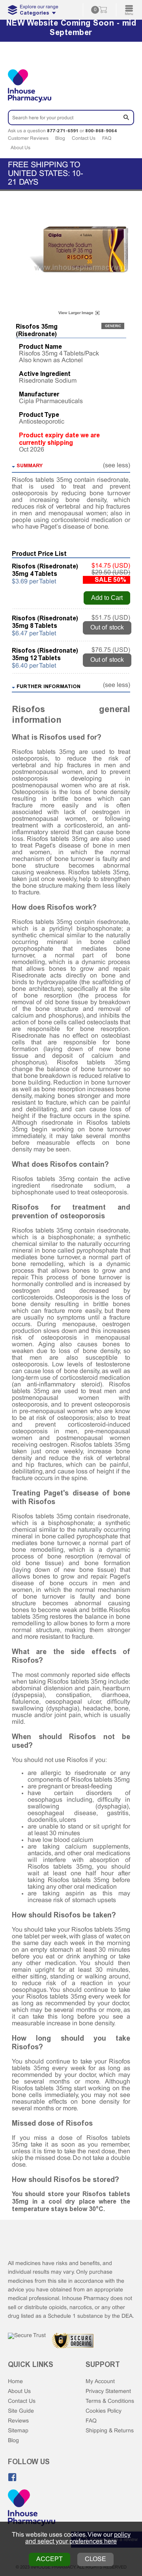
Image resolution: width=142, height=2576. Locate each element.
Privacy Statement (108, 2392)
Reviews (18, 2421)
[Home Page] (32, 2508)
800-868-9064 (101, 131)
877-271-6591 (63, 131)
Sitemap (18, 2431)
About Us (21, 148)
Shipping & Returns (110, 2431)
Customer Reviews (28, 139)
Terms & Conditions (110, 2401)
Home (15, 2382)
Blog (60, 139)
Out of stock (107, 628)
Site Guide (21, 2411)
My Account (100, 2382)
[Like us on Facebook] (12, 2477)
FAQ (107, 139)
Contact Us (84, 139)
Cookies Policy (104, 2411)
